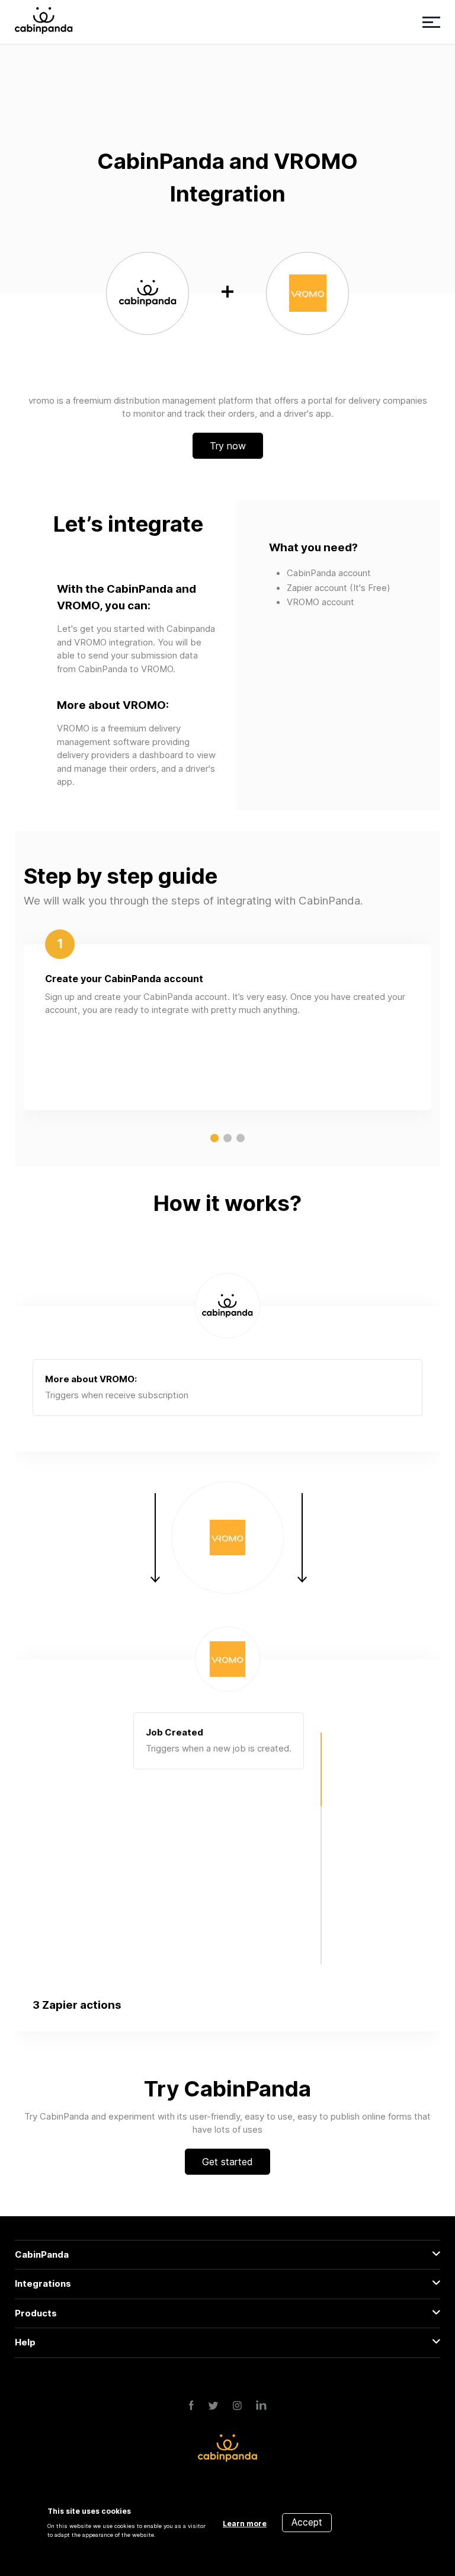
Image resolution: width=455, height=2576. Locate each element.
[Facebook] (191, 2406)
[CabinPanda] (44, 22)
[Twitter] (213, 2406)
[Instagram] (237, 2406)
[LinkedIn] (261, 2406)
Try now (228, 446)
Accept (307, 2522)
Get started (227, 2162)
